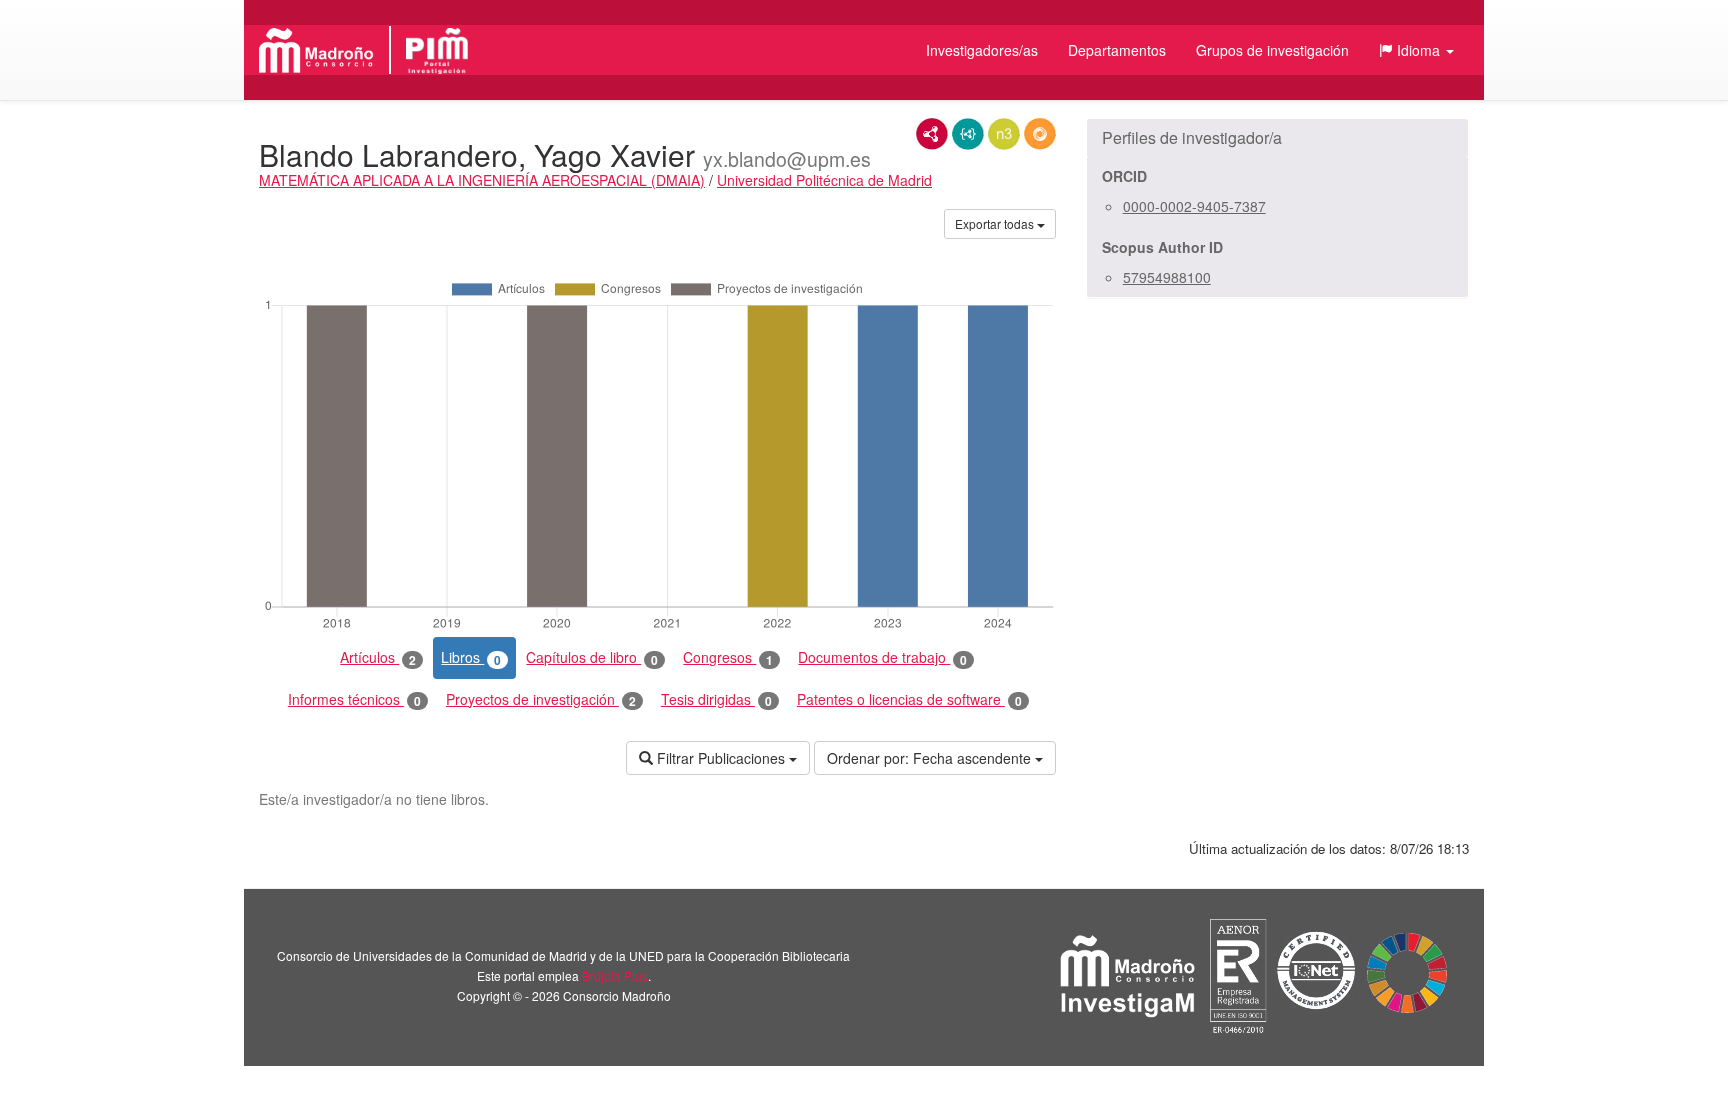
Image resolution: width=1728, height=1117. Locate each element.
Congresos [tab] (728, 657)
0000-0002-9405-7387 (1194, 206)
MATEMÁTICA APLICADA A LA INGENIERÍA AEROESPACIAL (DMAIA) (482, 180)
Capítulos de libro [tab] (592, 657)
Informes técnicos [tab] (354, 699)
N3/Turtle (1004, 134)
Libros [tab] (471, 657)
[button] (1416, 50)
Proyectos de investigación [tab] (541, 699)
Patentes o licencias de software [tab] (909, 699)
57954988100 (1167, 277)
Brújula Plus (615, 975)
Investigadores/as (982, 50)
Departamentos (1117, 50)
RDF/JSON (1040, 134)
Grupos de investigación (1272, 50)
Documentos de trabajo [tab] (882, 657)
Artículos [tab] (378, 657)
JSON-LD (968, 134)
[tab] (1277, 138)
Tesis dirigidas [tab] (716, 699)
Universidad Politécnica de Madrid (824, 180)
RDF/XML (932, 134)
